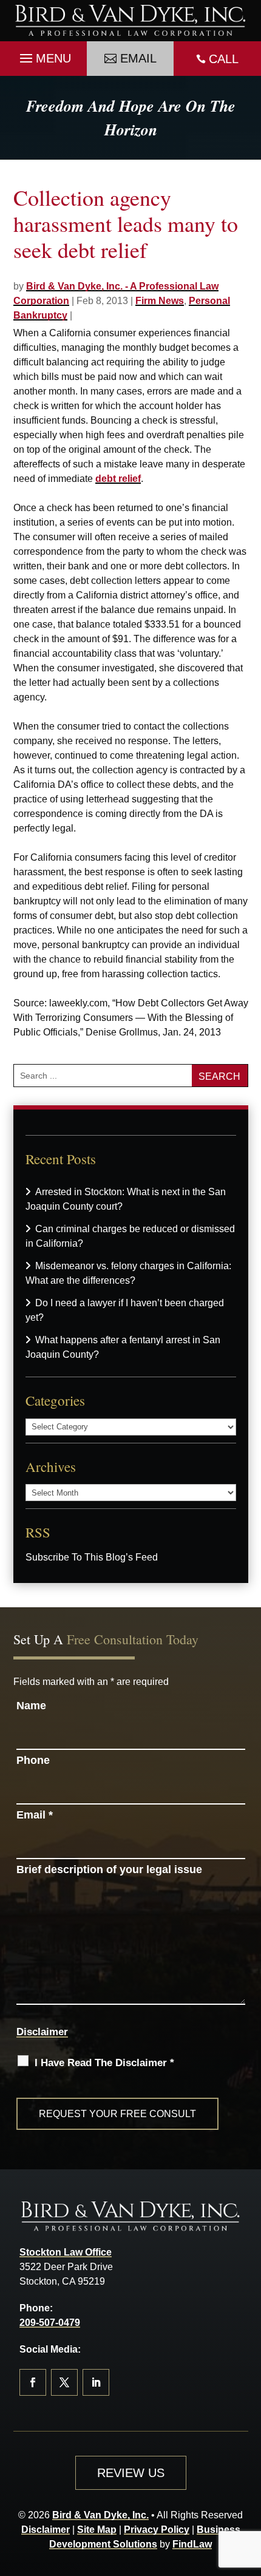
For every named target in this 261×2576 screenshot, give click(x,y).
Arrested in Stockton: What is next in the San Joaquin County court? (126, 1199)
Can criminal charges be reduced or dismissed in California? (130, 1236)
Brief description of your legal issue (109, 1869)
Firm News (160, 301)
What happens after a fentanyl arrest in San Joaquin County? (123, 1347)
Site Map (97, 2530)
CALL (224, 59)
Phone (33, 1760)
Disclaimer (42, 2032)
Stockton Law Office (66, 2252)
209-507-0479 (50, 2323)
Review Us (131, 2473)
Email (138, 58)
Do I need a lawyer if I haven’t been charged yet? (125, 1310)
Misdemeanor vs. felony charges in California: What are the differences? (128, 1273)
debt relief (118, 479)
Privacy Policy (157, 2530)
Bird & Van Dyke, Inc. (100, 2515)
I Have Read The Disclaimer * (104, 2063)
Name (31, 1706)
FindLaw (192, 2544)
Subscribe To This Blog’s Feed (92, 1557)
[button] (44, 55)
